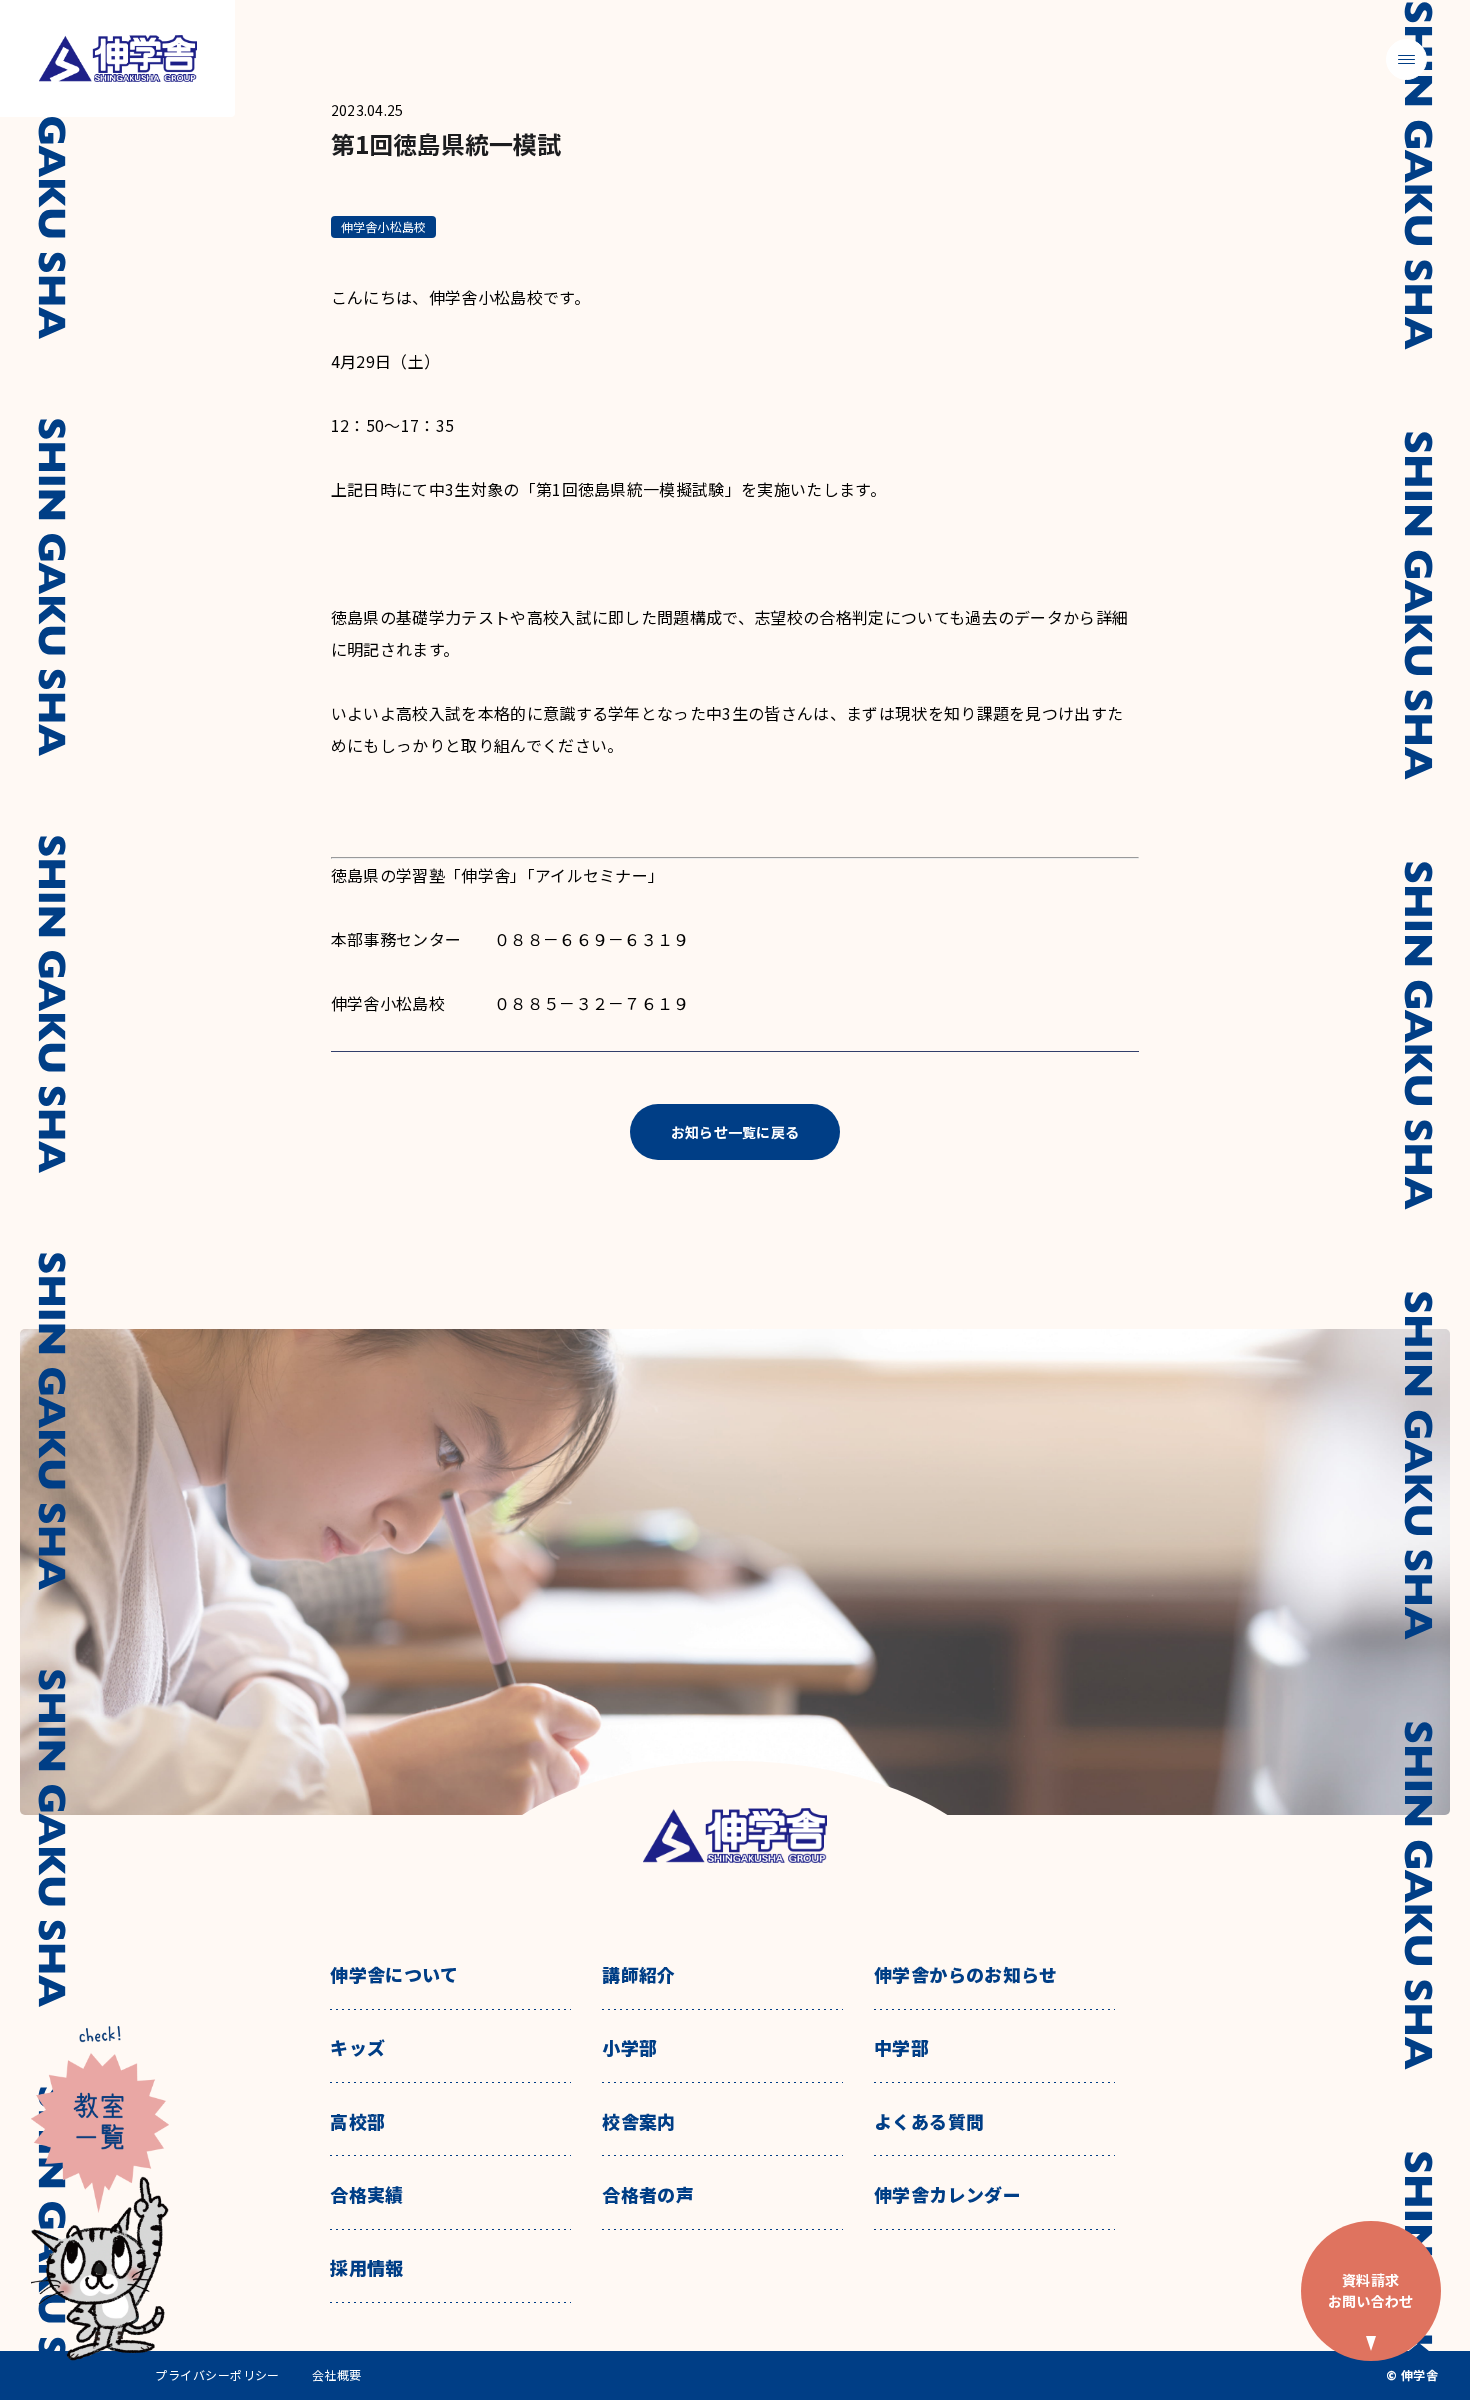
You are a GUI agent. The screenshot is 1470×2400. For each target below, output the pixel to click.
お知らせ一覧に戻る (735, 1132)
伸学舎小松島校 (384, 226)
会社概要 (337, 2375)
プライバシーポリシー (217, 2375)
